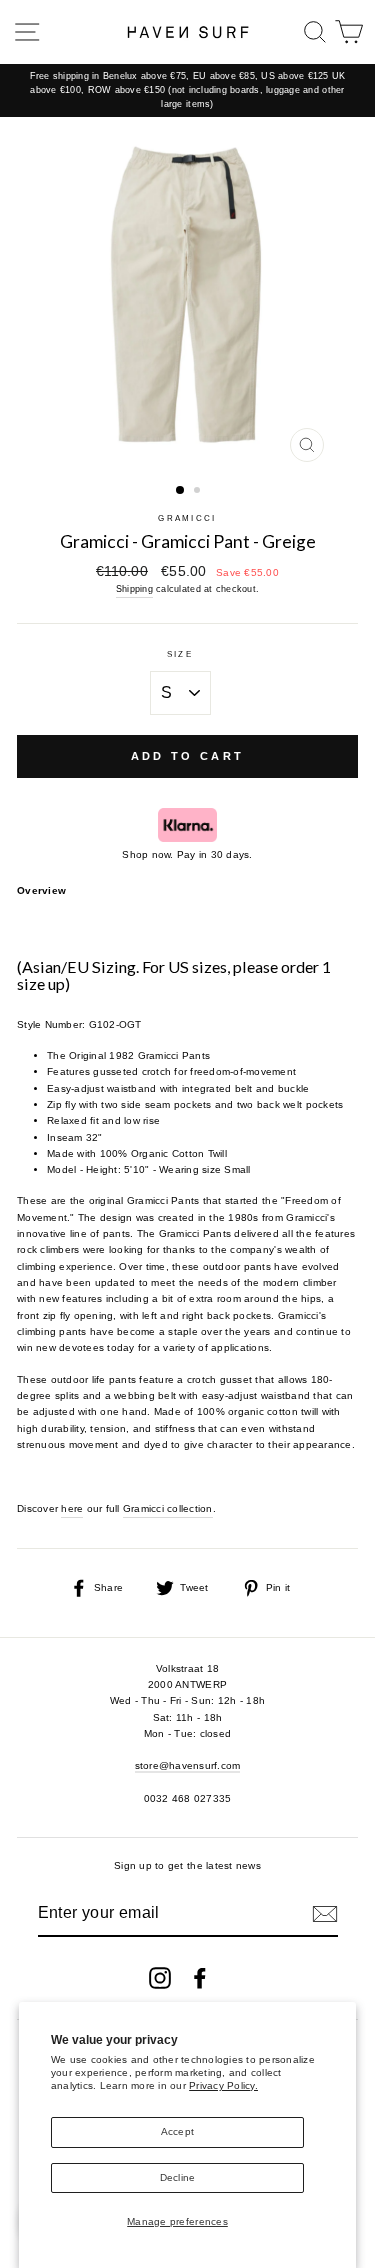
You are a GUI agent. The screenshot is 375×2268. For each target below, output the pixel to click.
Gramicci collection (168, 1508)
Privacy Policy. (223, 2085)
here (72, 1508)
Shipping (134, 589)
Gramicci (187, 518)
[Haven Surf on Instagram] (160, 1978)
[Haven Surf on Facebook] (200, 1978)
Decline (178, 2177)
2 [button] (199, 492)
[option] (187, 90)
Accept (178, 2131)
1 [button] (181, 491)
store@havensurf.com (188, 1765)
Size (180, 654)
